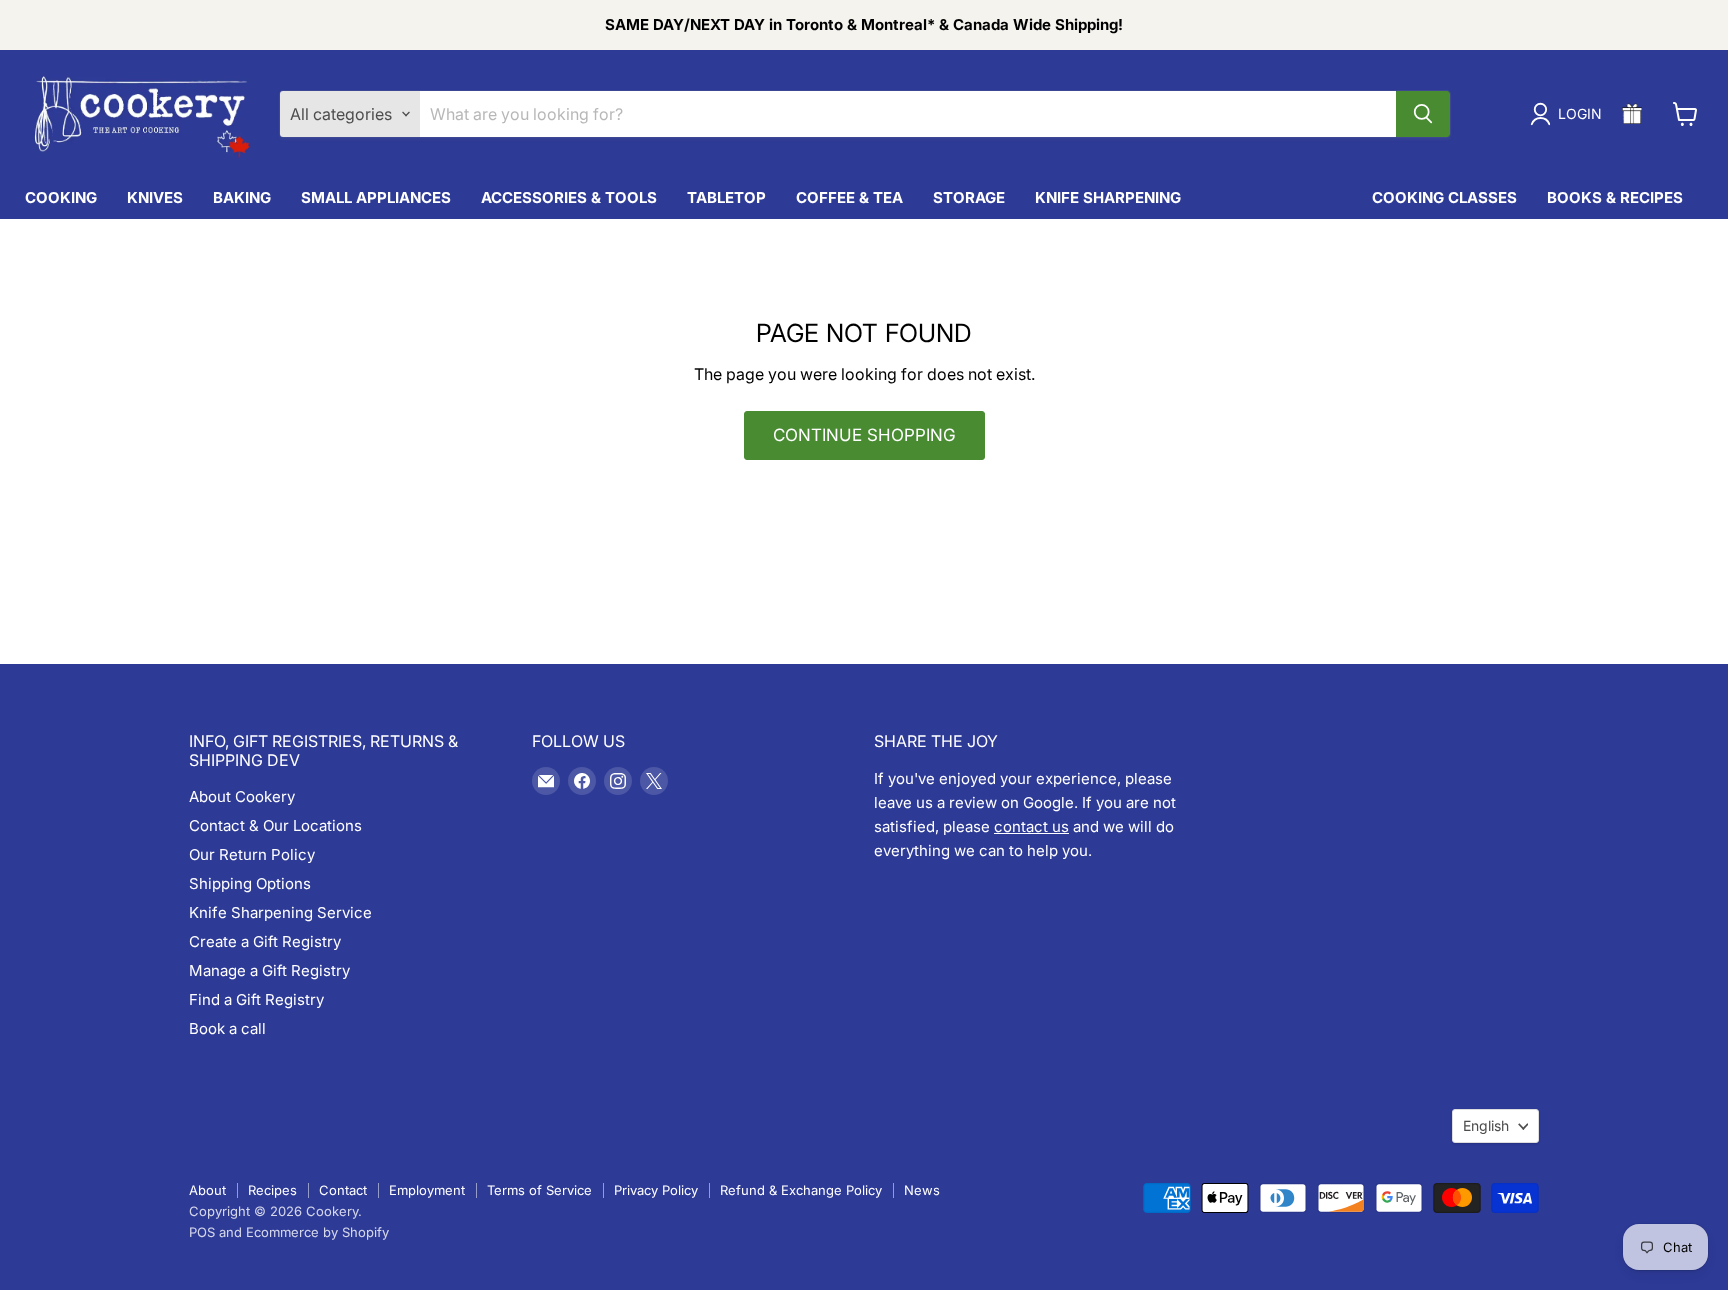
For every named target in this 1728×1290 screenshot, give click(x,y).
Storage (969, 197)
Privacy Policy (656, 1190)
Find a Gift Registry (256, 999)
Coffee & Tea (849, 197)
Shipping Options (250, 883)
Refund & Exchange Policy (801, 1190)
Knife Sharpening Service (280, 912)
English (1486, 1125)
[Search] (1423, 114)
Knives (155, 197)
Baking (242, 197)
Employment (427, 1190)
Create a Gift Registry (265, 941)
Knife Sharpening (1108, 197)
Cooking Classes (1444, 197)
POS (202, 1232)
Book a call (227, 1028)
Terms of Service (539, 1190)
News (922, 1190)
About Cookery (242, 796)
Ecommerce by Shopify (317, 1232)
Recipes (272, 1190)
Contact (343, 1190)
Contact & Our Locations (275, 825)
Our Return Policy (252, 854)
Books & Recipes (1615, 197)
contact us (1031, 826)
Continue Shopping (864, 435)
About (207, 1190)
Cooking (61, 197)
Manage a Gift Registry (269, 970)
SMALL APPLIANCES (376, 197)
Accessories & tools (569, 197)
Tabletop (726, 197)
